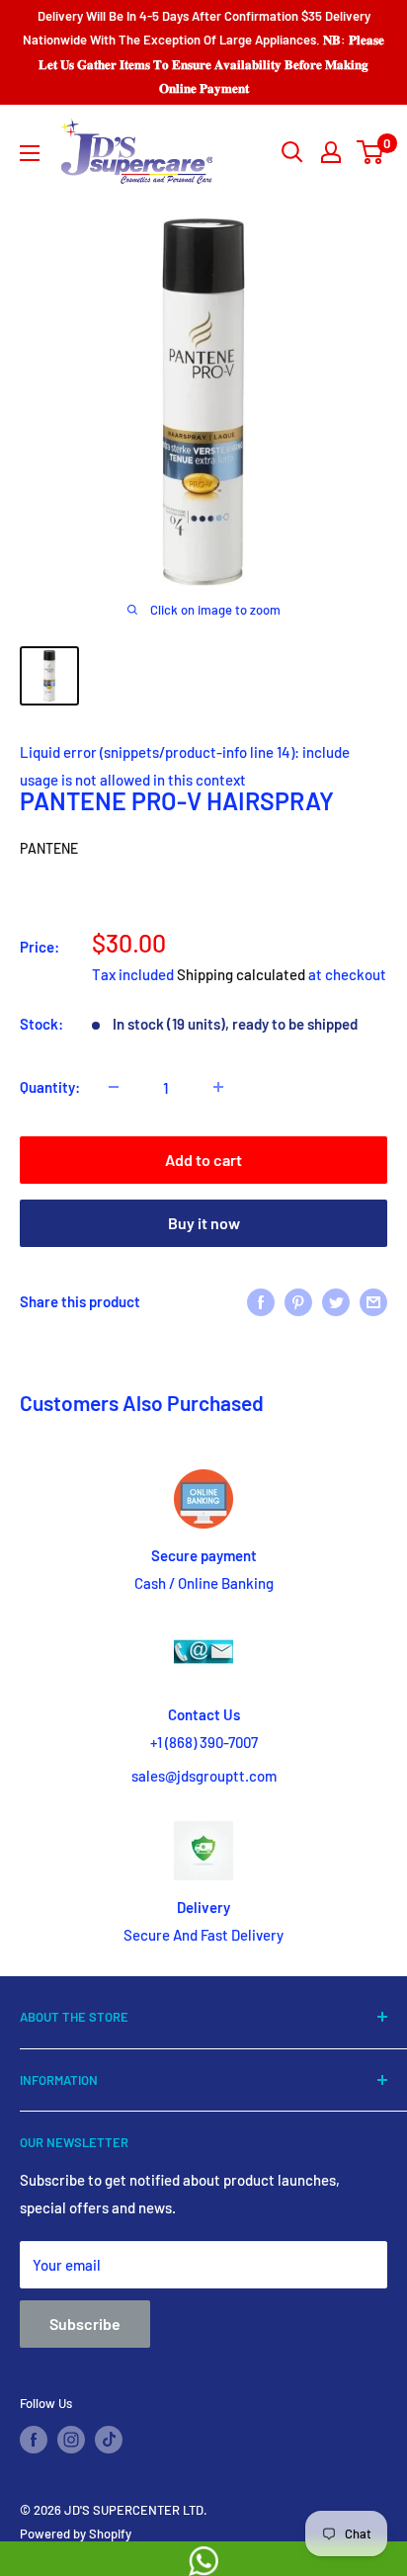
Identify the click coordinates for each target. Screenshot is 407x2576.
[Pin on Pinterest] (298, 1301)
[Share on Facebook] (261, 1301)
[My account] (331, 152)
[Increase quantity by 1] (218, 1087)
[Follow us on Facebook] (34, 2440)
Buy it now (204, 1223)
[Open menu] (30, 153)
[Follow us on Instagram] (71, 2440)
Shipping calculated (241, 974)
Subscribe (85, 2324)
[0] (371, 152)
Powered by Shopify (76, 2534)
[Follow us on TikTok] (109, 2440)
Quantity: (50, 1087)
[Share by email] (373, 1301)
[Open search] (292, 152)
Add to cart (203, 1160)
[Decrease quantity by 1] (114, 1087)
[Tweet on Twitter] (336, 1301)
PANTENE (49, 848)
